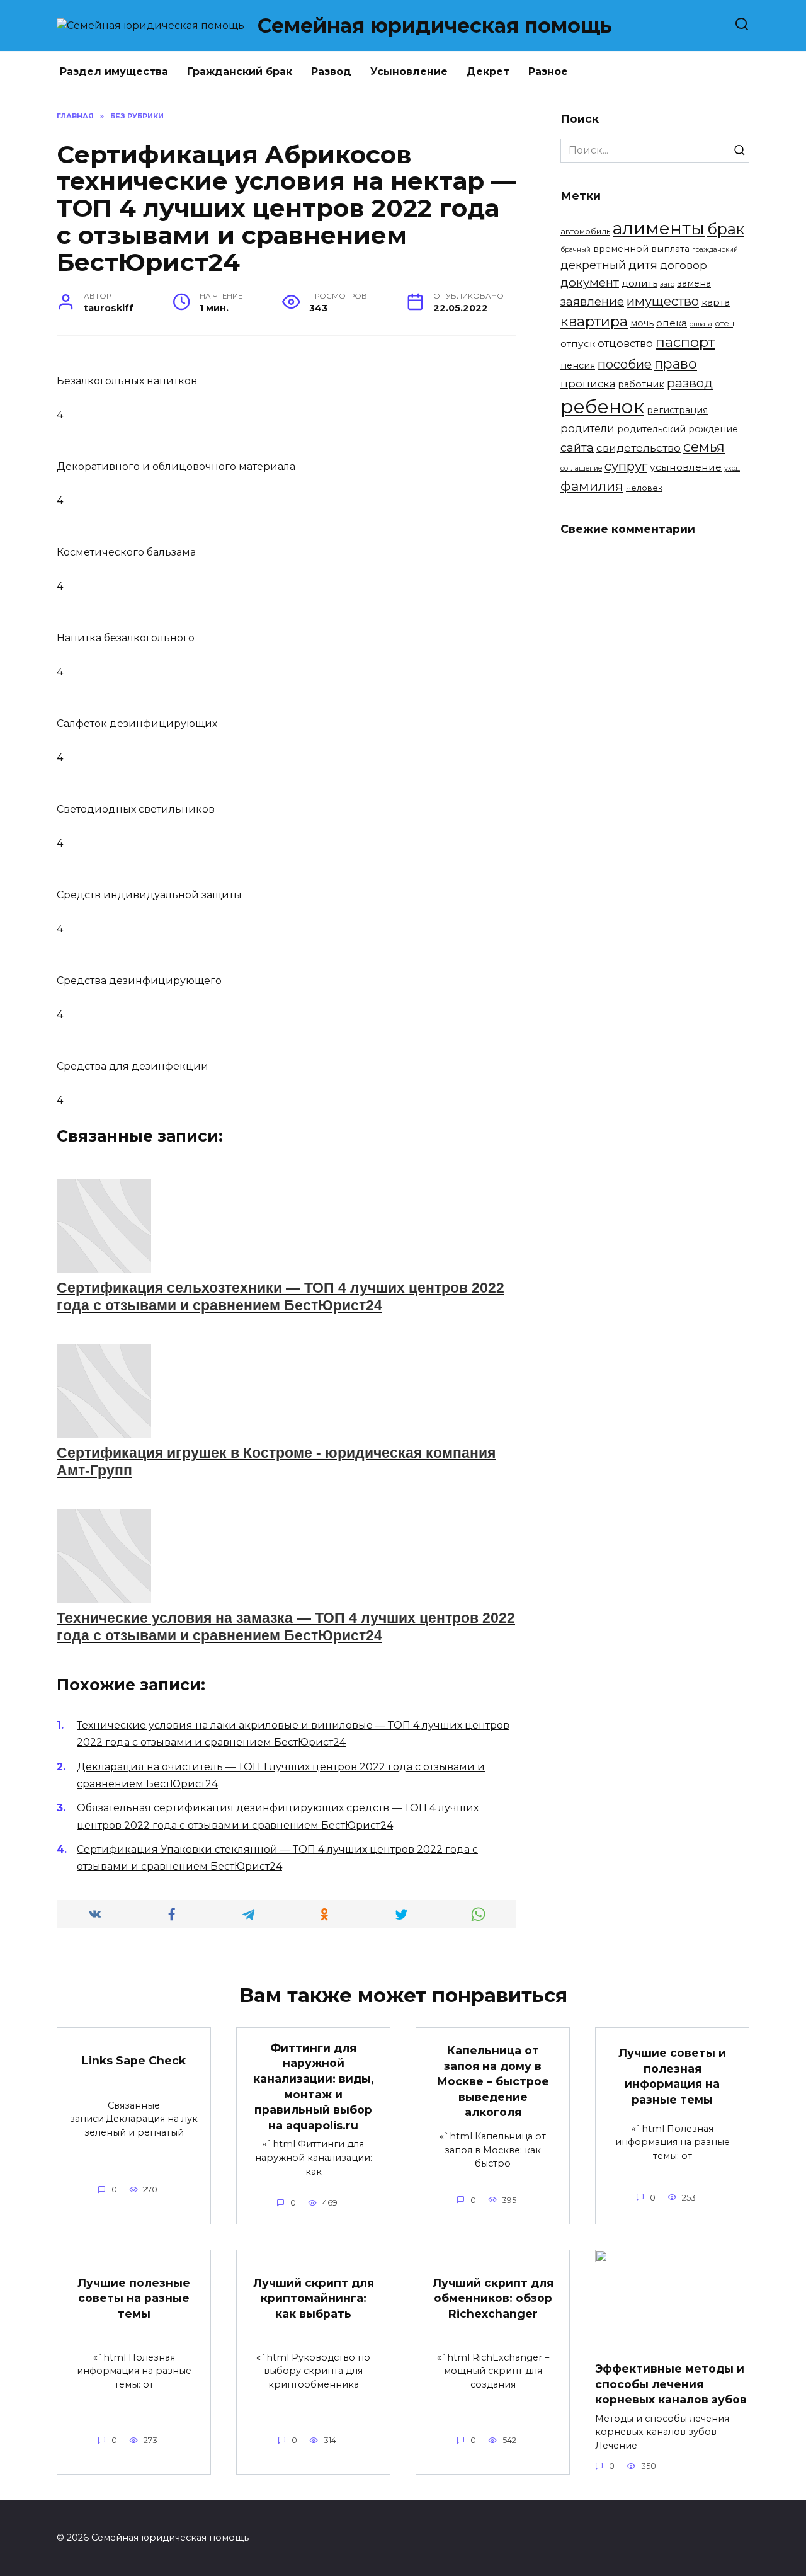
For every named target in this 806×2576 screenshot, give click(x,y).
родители (587, 428)
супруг (626, 466)
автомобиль (585, 232)
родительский (651, 429)
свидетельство (639, 448)
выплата (670, 249)
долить (639, 283)
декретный (593, 265)
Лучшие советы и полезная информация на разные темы (672, 2076)
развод (690, 383)
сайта (577, 448)
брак (726, 229)
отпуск (578, 344)
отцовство (625, 343)
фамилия (592, 486)
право (676, 364)
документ (590, 283)
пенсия (578, 365)
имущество (663, 301)
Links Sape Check (134, 2060)
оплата (701, 324)
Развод (331, 72)
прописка (588, 384)
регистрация (677, 410)
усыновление (686, 467)
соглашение (581, 468)
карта (716, 302)
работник (641, 384)
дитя (643, 265)
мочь (642, 323)
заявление (592, 301)
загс (667, 284)
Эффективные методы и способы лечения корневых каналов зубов (671, 2384)
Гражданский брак (240, 72)
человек (644, 488)
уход (732, 468)
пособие (625, 364)
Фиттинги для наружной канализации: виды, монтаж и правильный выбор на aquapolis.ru (314, 2087)
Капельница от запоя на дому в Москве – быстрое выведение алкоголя (493, 2081)
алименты (659, 228)
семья (704, 447)
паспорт (685, 342)
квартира (594, 321)
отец (724, 323)
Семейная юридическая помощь (435, 26)
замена (694, 283)
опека (672, 323)
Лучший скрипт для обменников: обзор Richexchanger (493, 2298)
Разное (548, 72)
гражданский (715, 250)
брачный (576, 250)
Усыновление (409, 72)
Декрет (488, 72)
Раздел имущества (114, 72)
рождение (713, 429)
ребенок (602, 407)
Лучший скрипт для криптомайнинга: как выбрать (314, 2298)
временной (621, 249)
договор (684, 265)
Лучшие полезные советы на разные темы (134, 2298)
